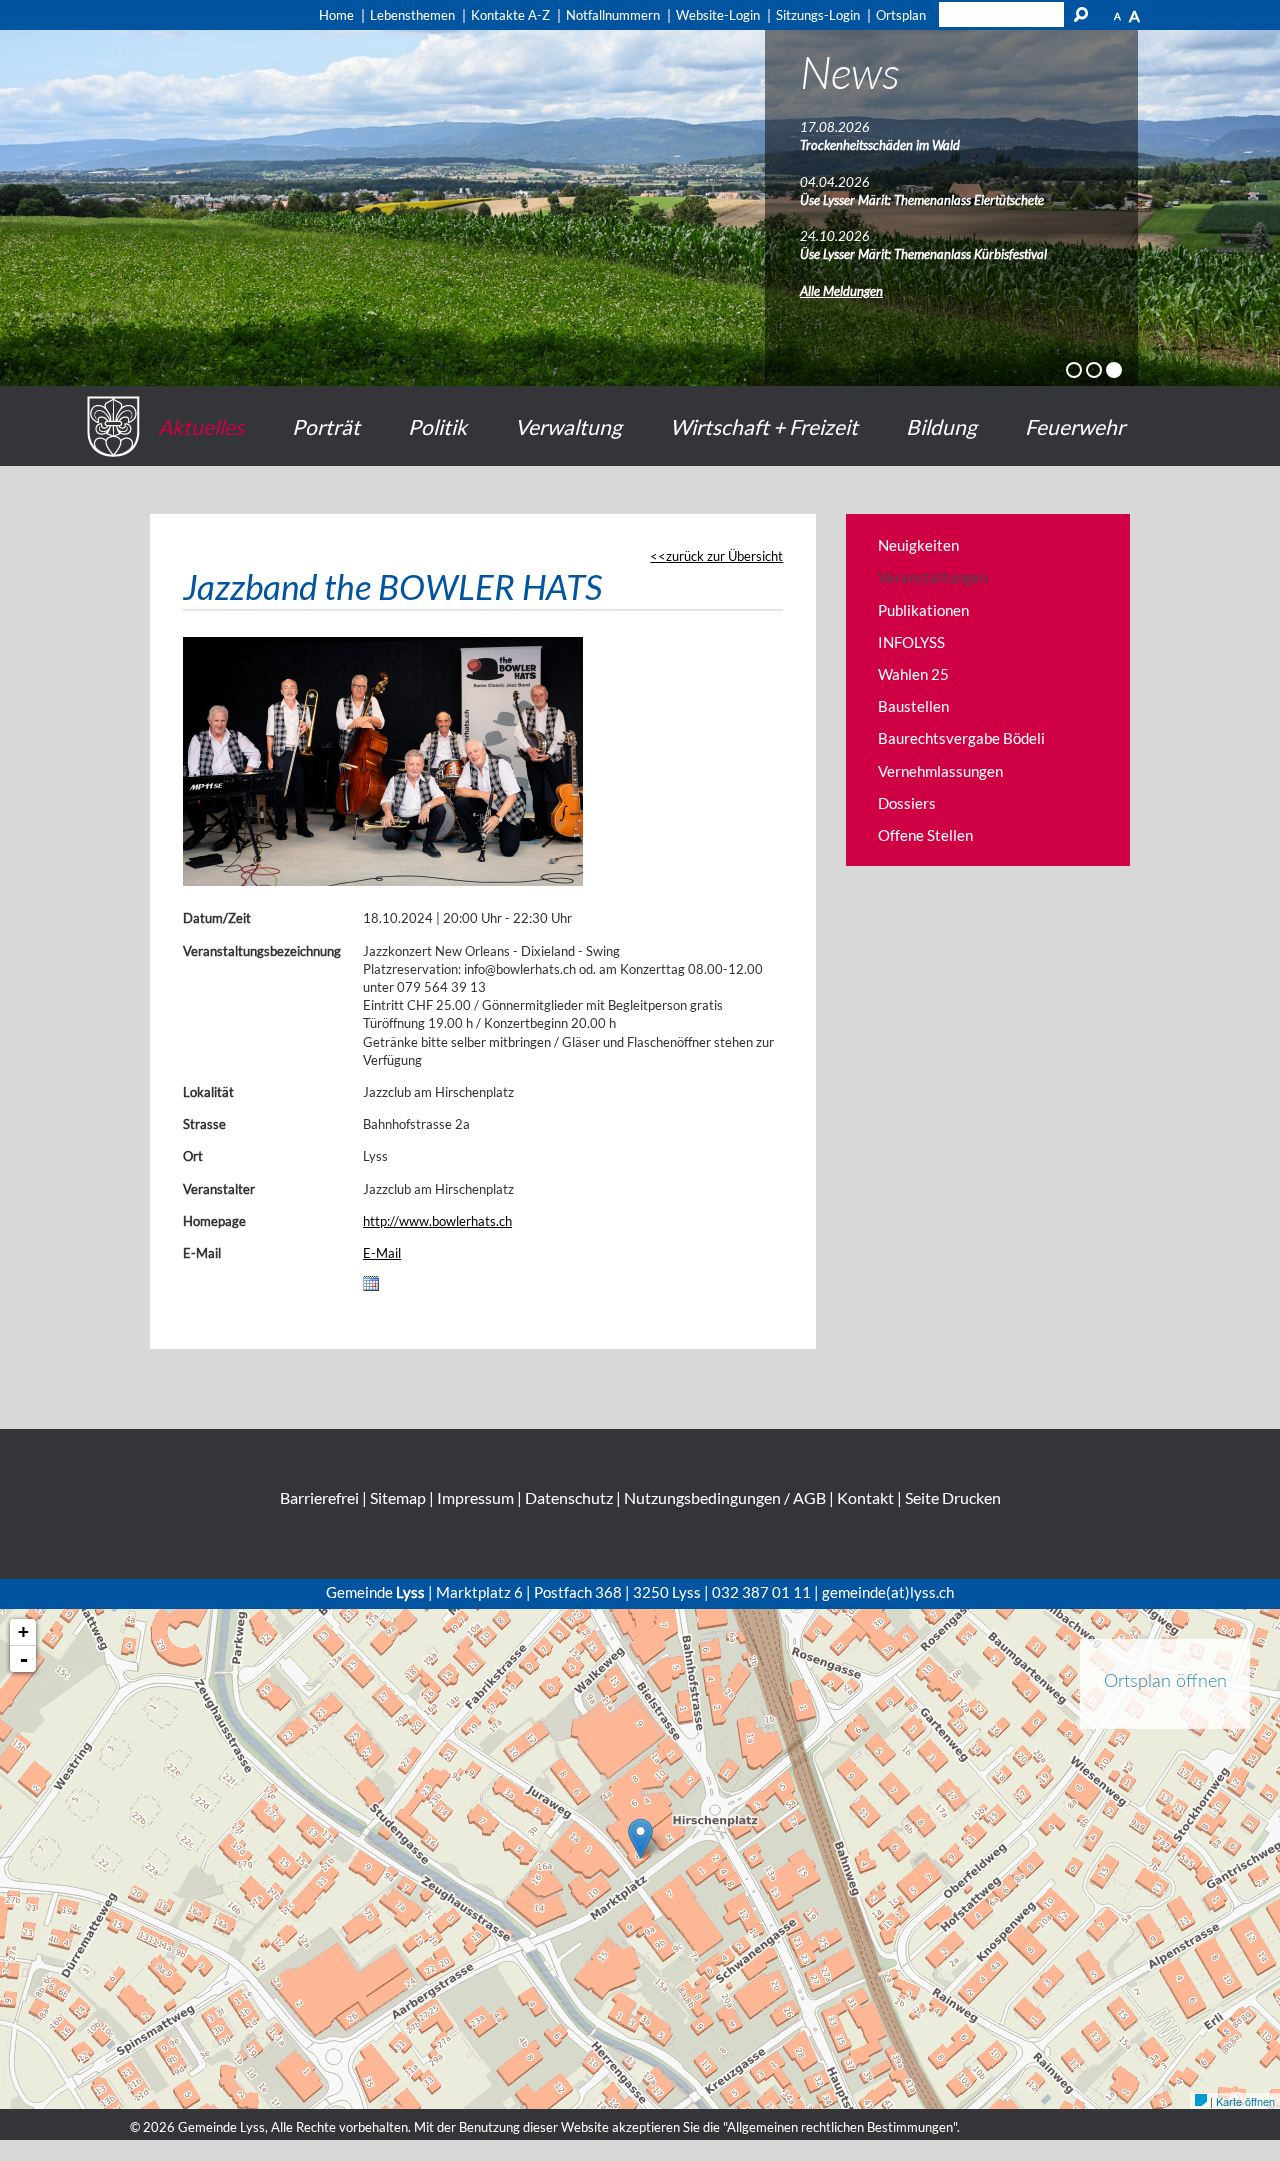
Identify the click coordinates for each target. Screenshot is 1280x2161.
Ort (193, 1156)
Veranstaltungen (933, 577)
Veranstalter (219, 1189)
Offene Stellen (925, 835)
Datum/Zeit (217, 918)
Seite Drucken (953, 1497)
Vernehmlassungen (940, 771)
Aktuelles (201, 426)
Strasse (204, 1124)
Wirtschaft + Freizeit (764, 426)
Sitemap (398, 1497)
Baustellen (913, 706)
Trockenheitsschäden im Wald (880, 145)
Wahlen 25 (913, 674)
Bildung (941, 426)
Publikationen (923, 610)
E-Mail (202, 1253)
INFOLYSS (911, 642)
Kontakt (865, 1497)
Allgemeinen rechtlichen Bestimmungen (840, 2127)
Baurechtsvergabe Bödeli (961, 738)
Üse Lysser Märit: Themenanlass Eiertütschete (922, 200)
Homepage (214, 1221)
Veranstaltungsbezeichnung (262, 951)
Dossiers (907, 803)
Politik (437, 426)
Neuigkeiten (918, 545)
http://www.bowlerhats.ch (437, 1221)
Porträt (326, 426)
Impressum (475, 1497)
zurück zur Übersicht (724, 556)
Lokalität (208, 1092)
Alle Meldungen (841, 291)
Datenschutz (569, 1497)
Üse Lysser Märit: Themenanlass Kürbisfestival (923, 254)
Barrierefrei (319, 1497)
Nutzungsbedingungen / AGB (725, 1497)
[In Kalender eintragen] (371, 1287)
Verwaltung (568, 426)
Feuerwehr (1075, 426)
